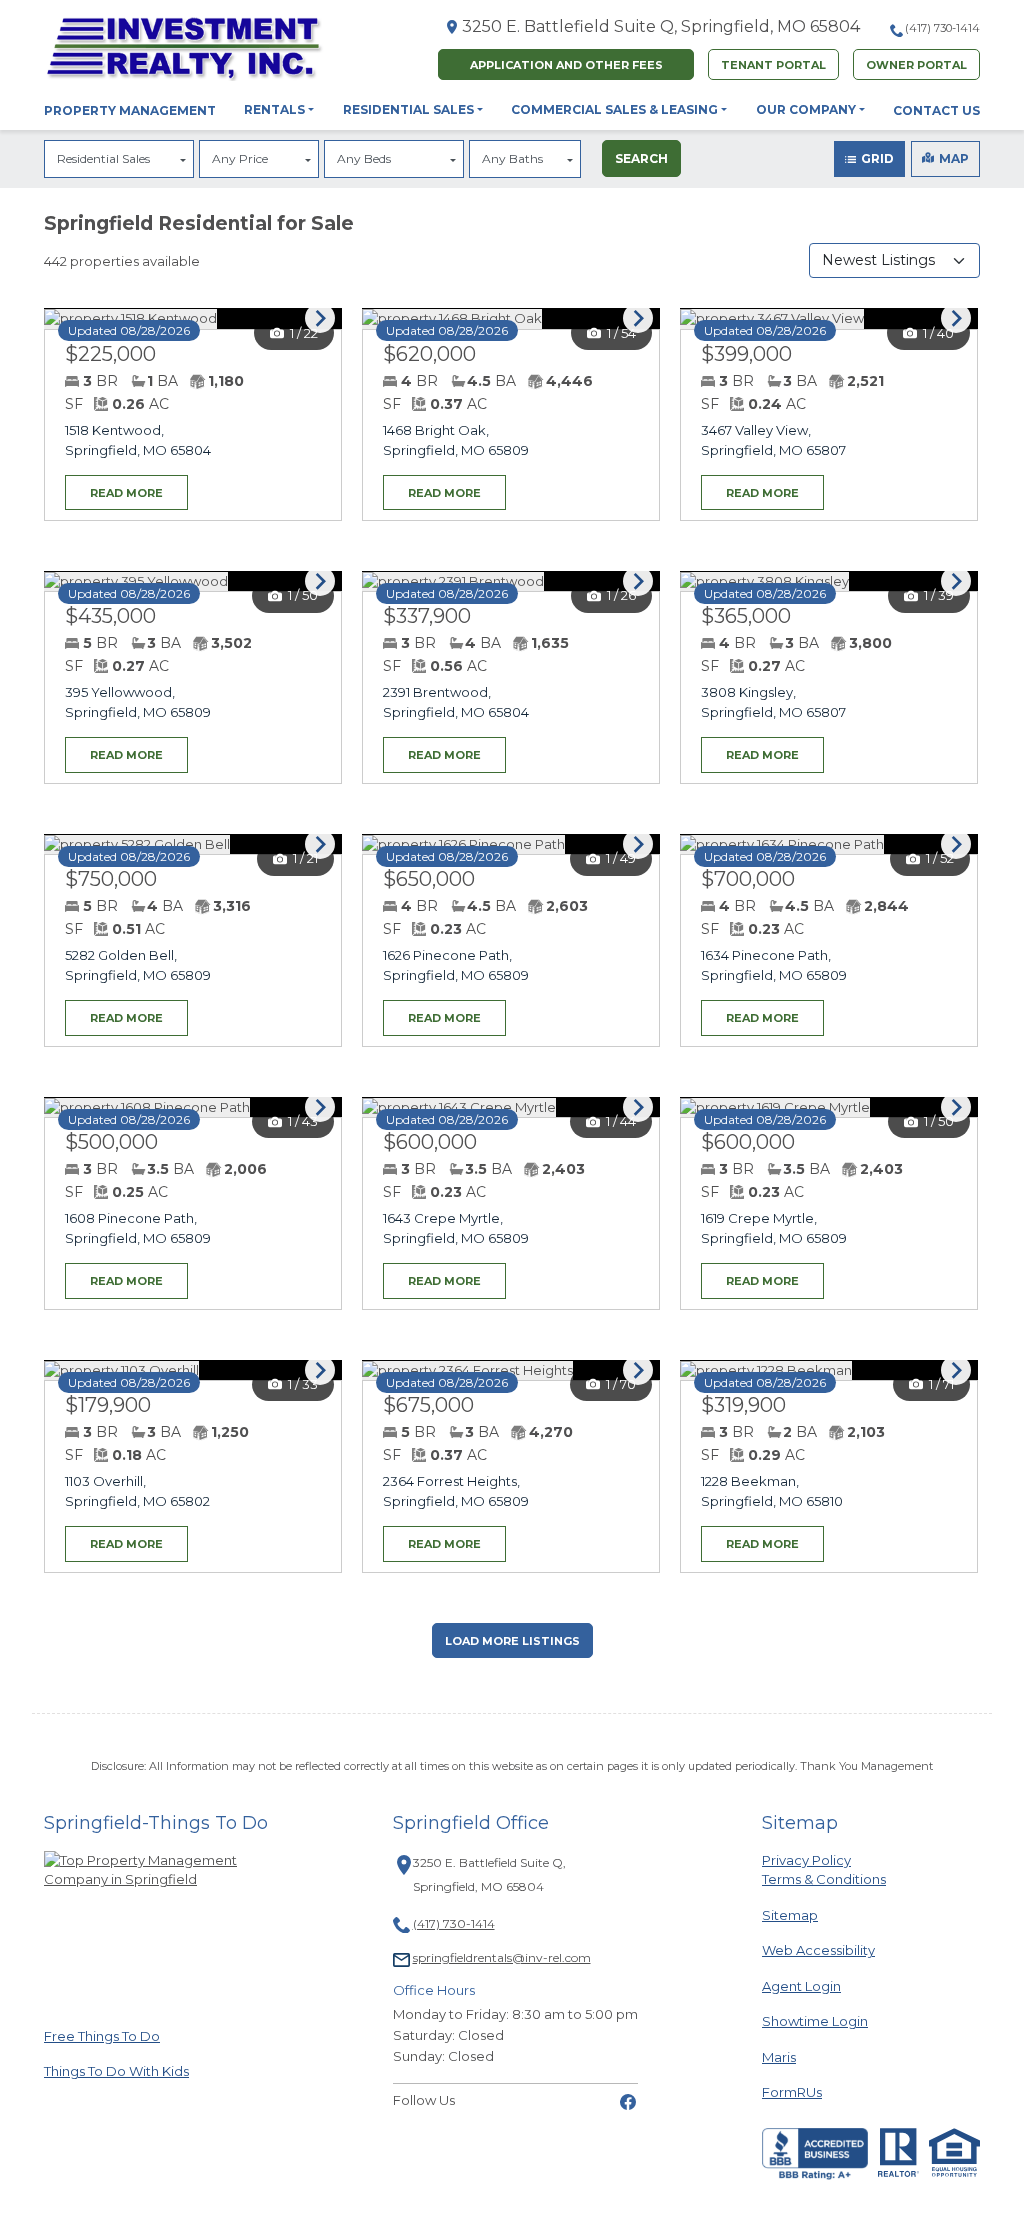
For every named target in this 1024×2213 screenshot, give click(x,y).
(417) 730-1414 (942, 28)
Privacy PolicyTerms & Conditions (824, 1870)
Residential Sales (103, 158)
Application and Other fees (566, 65)
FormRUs (792, 2091)
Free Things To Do (102, 2035)
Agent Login (801, 1985)
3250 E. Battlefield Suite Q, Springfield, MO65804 (661, 26)
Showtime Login (815, 2020)
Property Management (130, 110)
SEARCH (641, 158)
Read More (114, 487)
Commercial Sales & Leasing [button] (614, 109)
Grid (877, 158)
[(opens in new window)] (628, 2100)
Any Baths (512, 158)
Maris (779, 2056)
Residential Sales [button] (408, 109)
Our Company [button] (806, 109)
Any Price (240, 158)
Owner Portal (916, 65)
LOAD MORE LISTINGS (512, 1641)
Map (954, 158)
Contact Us (936, 110)
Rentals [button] (274, 109)
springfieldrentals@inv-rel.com (502, 1957)
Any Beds (364, 158)
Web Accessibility (818, 1950)
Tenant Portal (773, 65)
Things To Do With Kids (116, 2070)
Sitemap (790, 1915)
